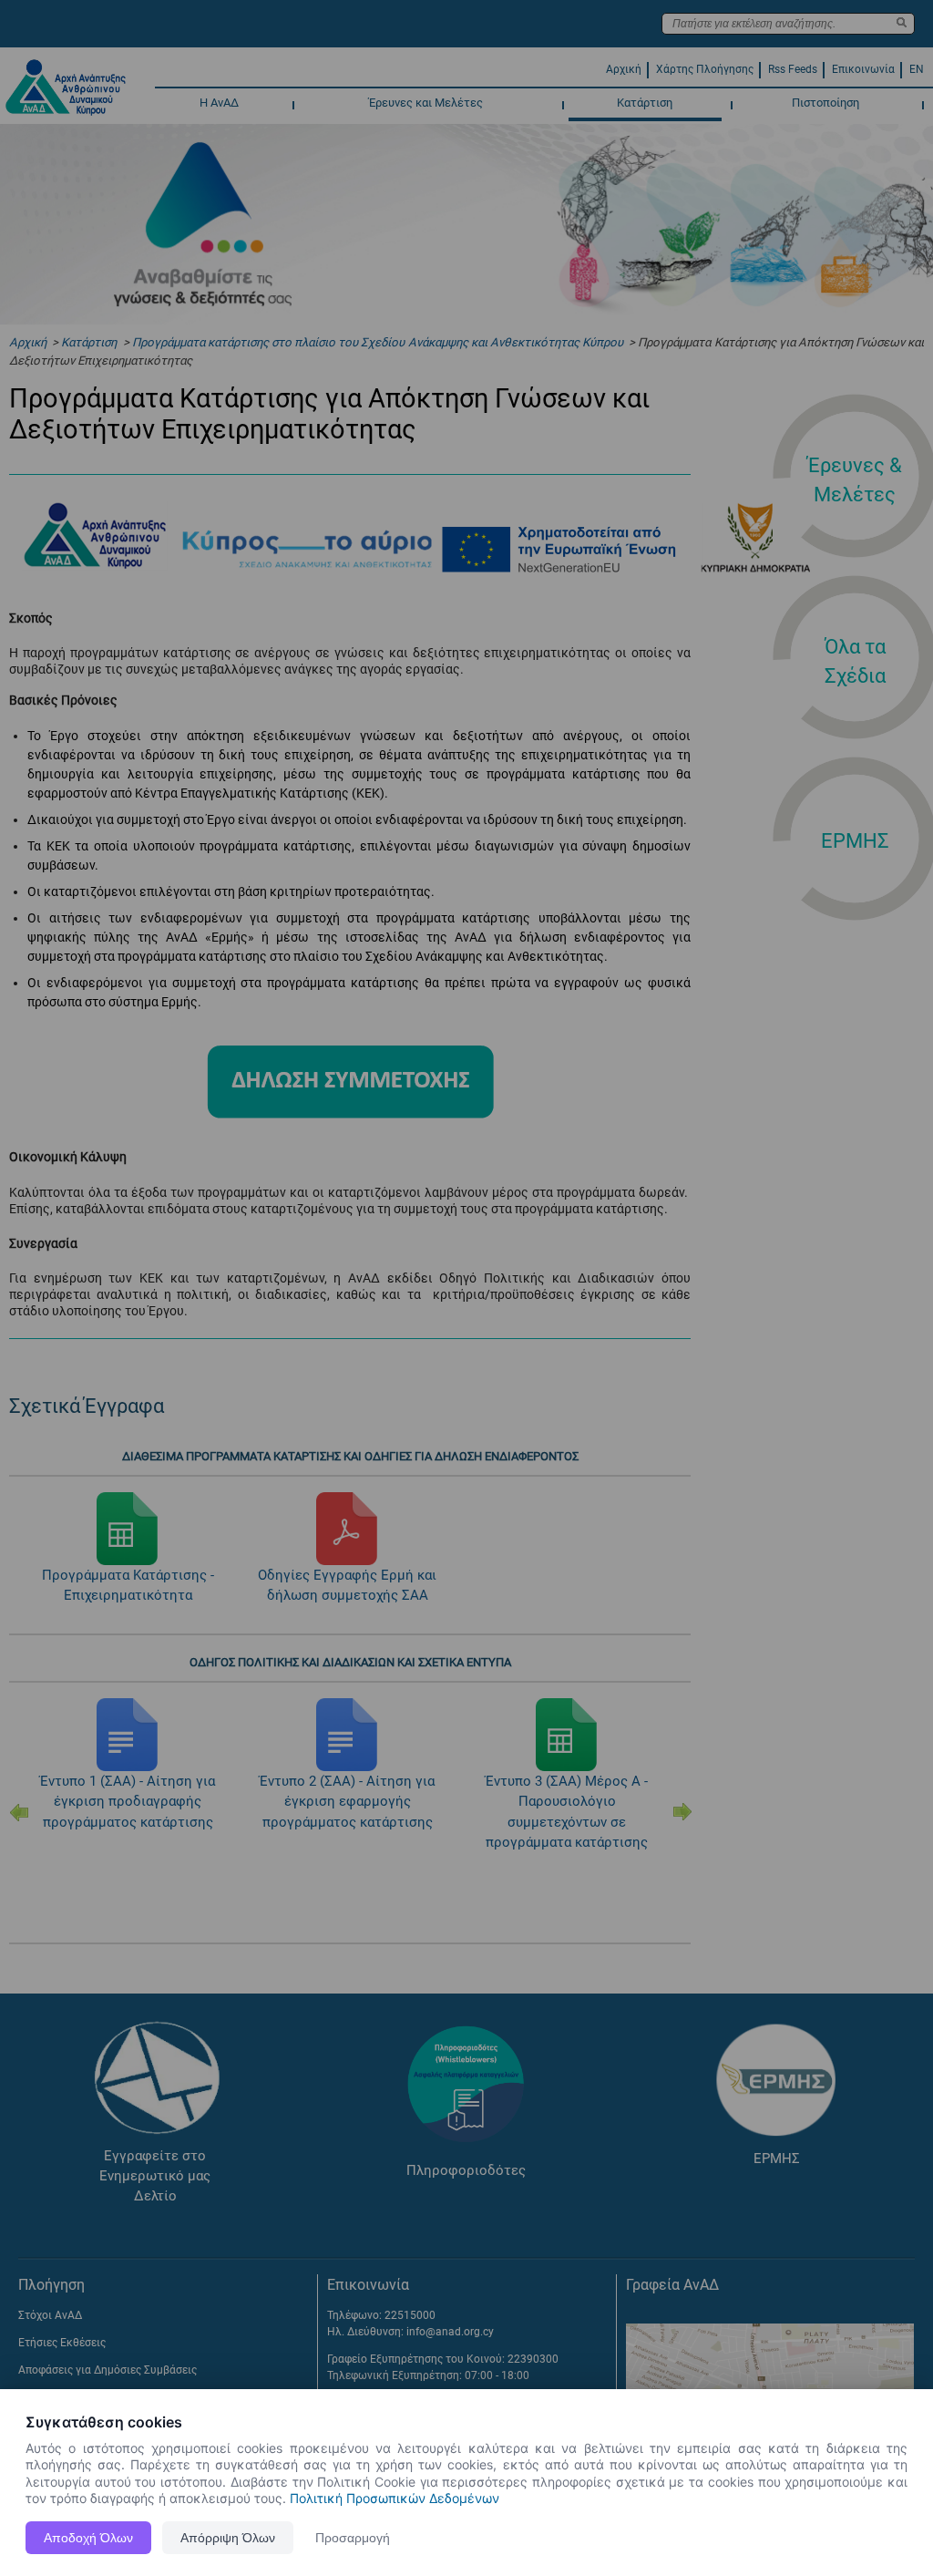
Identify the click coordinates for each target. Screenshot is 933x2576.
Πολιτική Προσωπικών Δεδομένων (395, 2498)
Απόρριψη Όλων (228, 2538)
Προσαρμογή (353, 2538)
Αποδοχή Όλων (88, 2538)
